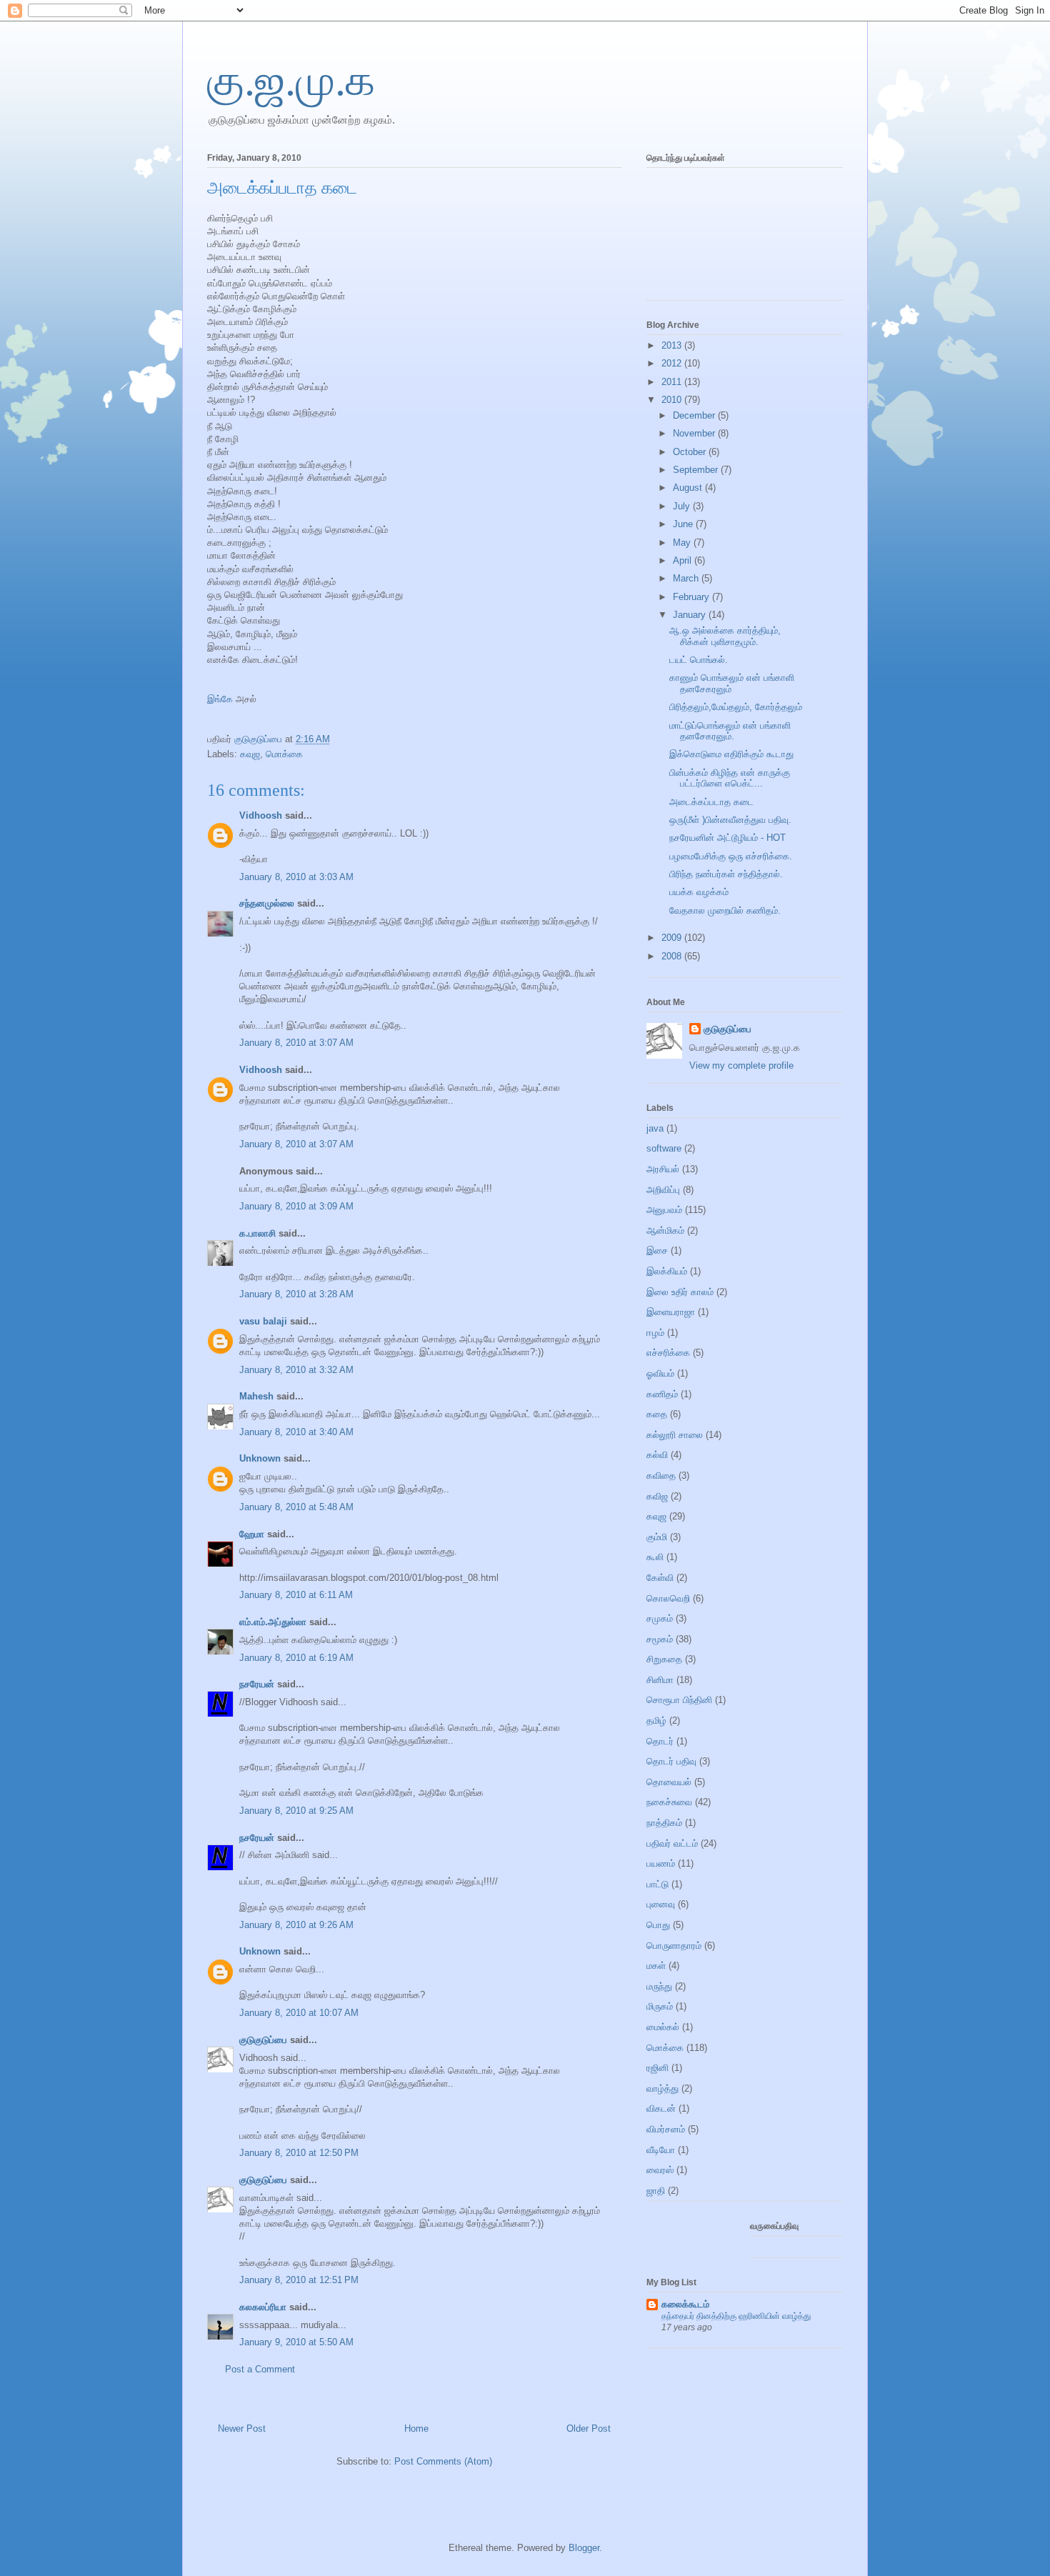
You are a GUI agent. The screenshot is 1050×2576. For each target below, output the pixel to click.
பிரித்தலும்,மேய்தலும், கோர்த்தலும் (736, 707)
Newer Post (242, 2428)
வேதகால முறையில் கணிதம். (725, 910)
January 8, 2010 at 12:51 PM (299, 2280)
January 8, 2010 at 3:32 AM (296, 1370)
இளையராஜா (671, 1312)
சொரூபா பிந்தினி (679, 1700)
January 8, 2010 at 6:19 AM (296, 1658)
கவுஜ (250, 754)
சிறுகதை (664, 1659)
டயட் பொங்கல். (699, 660)
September (697, 470)
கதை (657, 1414)
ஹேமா (252, 1534)
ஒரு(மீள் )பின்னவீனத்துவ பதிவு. (730, 820)
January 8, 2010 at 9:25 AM (296, 1811)
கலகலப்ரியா (263, 2307)
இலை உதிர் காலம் (680, 1292)
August (689, 488)
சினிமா (660, 1680)
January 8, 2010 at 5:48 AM (296, 1507)
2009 (673, 938)
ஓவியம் (660, 1373)
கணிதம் (662, 1394)
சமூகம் (660, 1639)
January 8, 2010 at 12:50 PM (299, 2153)
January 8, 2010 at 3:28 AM (296, 1294)
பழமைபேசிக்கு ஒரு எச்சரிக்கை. (731, 856)
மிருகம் (660, 2006)
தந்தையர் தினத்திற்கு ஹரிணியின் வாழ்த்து (736, 2316)
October (691, 452)
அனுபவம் (664, 1210)
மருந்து (659, 1986)
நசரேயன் (257, 1684)
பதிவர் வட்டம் (672, 1843)
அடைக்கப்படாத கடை (711, 802)
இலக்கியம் (667, 1271)
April (684, 560)
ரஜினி (657, 2068)
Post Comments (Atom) (443, 2461)
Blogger (584, 2548)
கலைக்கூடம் (685, 2304)
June (684, 524)
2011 (673, 382)
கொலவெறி (668, 1598)
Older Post (589, 2428)
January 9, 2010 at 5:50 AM (296, 2342)
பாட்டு (657, 1884)
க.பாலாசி (257, 1233)
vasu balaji (263, 1321)
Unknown (260, 1458)
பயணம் (661, 1863)
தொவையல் (669, 1782)
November (695, 433)
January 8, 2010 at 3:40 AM (296, 1432)
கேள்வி (660, 1578)
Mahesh (256, 1396)
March (687, 578)
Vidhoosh (261, 815)
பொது (658, 1925)
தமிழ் (656, 1721)
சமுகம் (660, 1618)
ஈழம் (655, 1333)
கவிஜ (657, 1496)
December (695, 415)
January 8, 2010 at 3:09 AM (296, 1206)
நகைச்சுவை (669, 1802)
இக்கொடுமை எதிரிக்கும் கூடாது (731, 754)
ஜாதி (656, 2191)
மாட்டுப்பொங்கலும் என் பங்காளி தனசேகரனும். (730, 731)
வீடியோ (661, 2150)
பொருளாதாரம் (674, 1946)
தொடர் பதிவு (671, 1761)
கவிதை (661, 1476)
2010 (673, 400)
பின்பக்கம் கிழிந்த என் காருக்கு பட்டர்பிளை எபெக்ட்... (730, 778)
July (683, 506)
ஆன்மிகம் (665, 1230)
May (683, 543)
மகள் (656, 1966)
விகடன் (661, 2108)
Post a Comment (260, 2369)
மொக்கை (284, 754)
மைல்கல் (663, 2027)
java (655, 1128)
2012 (673, 363)
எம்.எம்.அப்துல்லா (273, 1622)
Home (416, 2428)
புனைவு (661, 1904)
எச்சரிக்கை (668, 1353)
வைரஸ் (660, 2170)
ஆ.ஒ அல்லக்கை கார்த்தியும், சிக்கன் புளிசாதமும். (725, 636)
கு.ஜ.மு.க (291, 81)
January (691, 615)
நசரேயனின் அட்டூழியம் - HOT (727, 838)
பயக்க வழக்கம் (699, 892)
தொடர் (660, 1741)
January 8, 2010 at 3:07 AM (296, 1043)
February (692, 597)
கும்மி (657, 1537)
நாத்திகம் (664, 1823)
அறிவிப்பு (663, 1190)
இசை (657, 1250)
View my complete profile (741, 1065)
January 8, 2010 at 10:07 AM (299, 2013)
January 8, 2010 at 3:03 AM (296, 877)
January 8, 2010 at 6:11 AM (296, 1595)
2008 (673, 956)
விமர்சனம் (666, 2129)
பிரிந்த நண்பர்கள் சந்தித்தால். (726, 874)
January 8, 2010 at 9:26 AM (296, 1925)
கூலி (655, 1557)
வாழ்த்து (662, 2088)
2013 (673, 345)
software (664, 1148)
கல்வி (657, 1455)
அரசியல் (663, 1169)
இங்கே (220, 699)
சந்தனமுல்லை (267, 903)
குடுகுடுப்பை (260, 739)
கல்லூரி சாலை (675, 1435)
